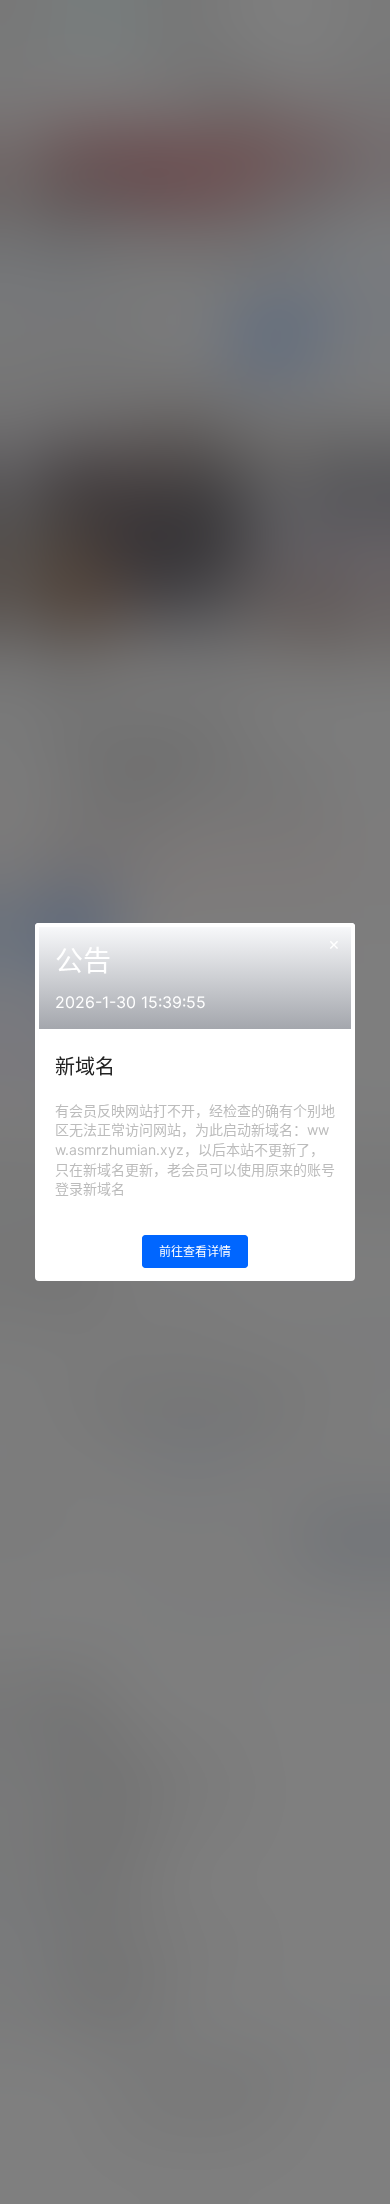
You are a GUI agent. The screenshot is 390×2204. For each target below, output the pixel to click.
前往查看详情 (195, 1251)
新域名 (85, 1067)
